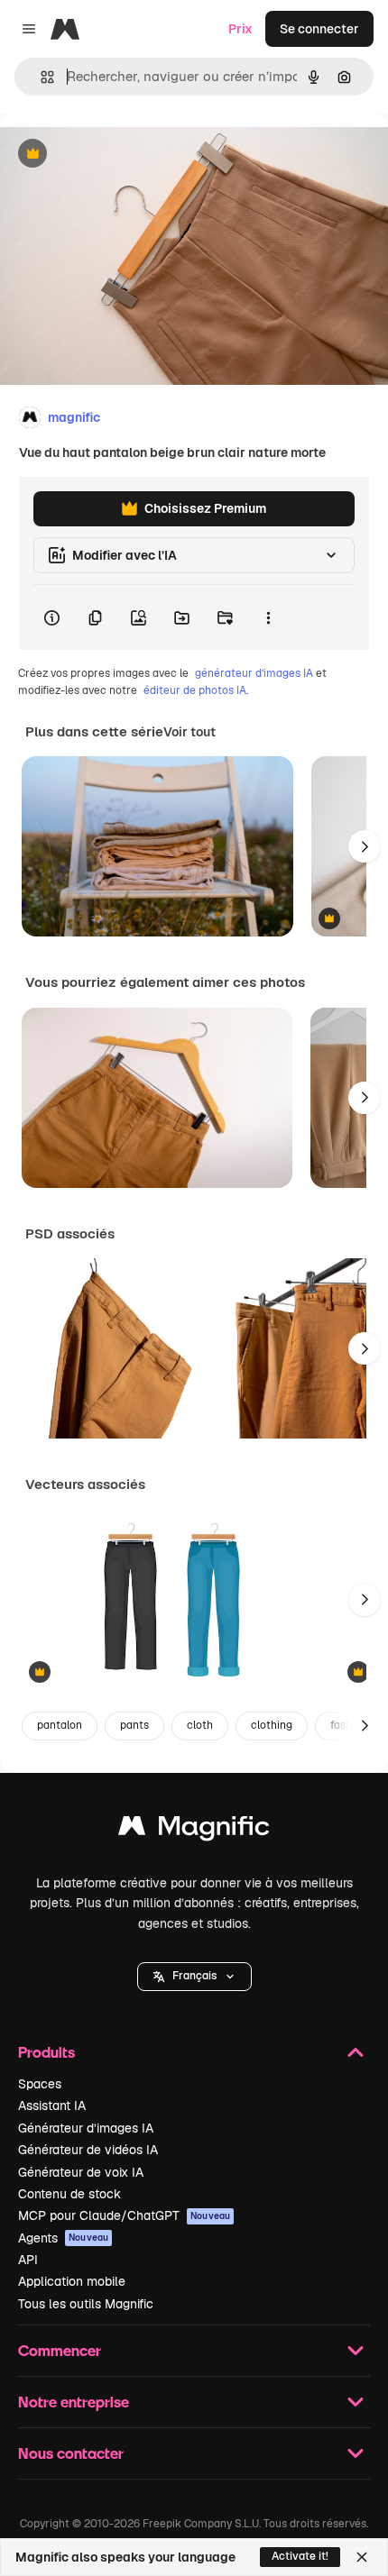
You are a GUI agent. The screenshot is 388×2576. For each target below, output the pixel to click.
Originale (119, 155)
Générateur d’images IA (86, 2128)
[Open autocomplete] (40, 77)
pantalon (60, 1725)
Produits (46, 2052)
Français (194, 1976)
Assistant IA (52, 2106)
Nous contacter (71, 2453)
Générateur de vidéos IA (88, 2150)
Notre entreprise (74, 2402)
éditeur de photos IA (195, 690)
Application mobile (72, 2281)
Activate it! (300, 2556)
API (28, 2260)
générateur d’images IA (254, 673)
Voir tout (189, 732)
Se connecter (319, 29)
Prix (240, 29)
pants (134, 1725)
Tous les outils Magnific (86, 2304)
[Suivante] (365, 846)
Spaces (40, 2084)
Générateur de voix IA (81, 2172)
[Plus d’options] (268, 617)
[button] (194, 1977)
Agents (63, 2238)
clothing (272, 1725)
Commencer (60, 2350)
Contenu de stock (69, 2194)
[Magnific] (194, 1830)
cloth (200, 1725)
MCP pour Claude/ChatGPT (124, 2215)
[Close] (362, 2557)
